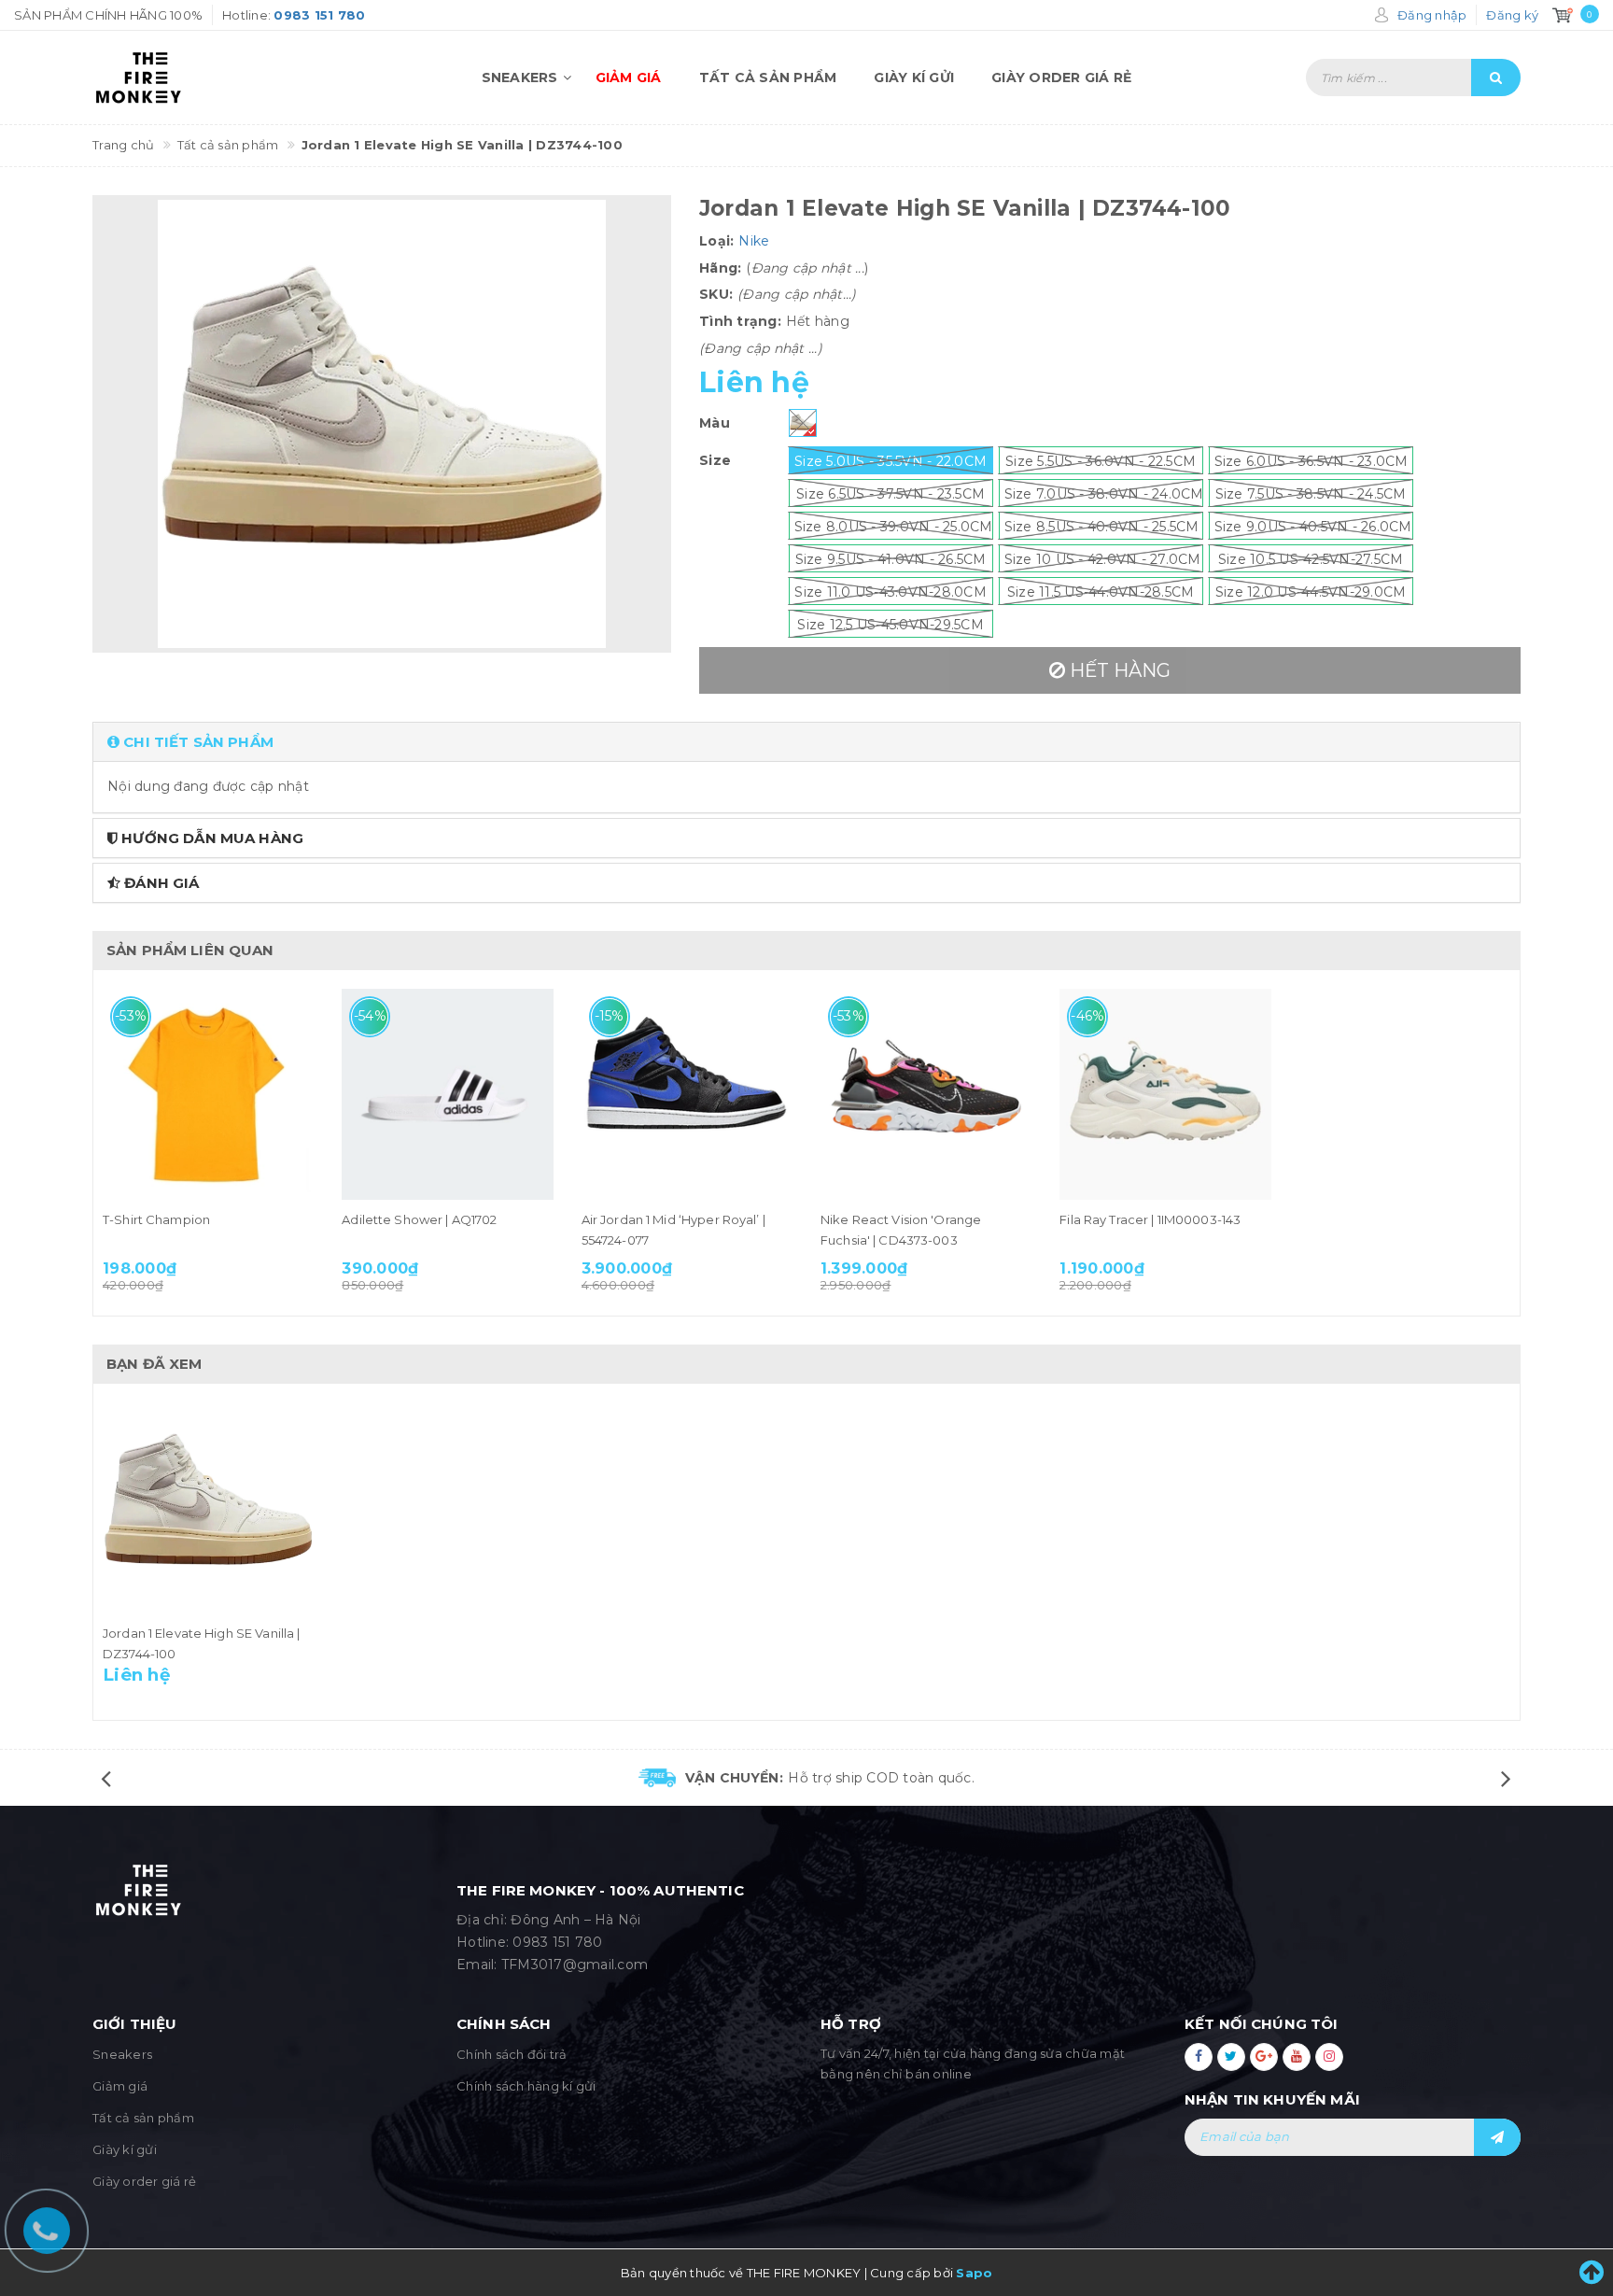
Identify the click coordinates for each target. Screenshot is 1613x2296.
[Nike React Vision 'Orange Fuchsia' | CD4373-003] (926, 1094)
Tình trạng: (740, 321)
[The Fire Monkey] (200, 77)
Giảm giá (629, 77)
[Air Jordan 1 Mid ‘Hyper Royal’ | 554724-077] (687, 1094)
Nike (754, 241)
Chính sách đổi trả (512, 2054)
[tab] (806, 742)
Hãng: (720, 268)
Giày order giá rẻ (1061, 77)
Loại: (716, 241)
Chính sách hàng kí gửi (526, 2086)
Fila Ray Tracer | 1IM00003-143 (1150, 1219)
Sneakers (520, 77)
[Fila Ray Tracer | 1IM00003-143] (1165, 1094)
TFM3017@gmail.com (575, 1965)
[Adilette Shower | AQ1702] (447, 1094)
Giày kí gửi (914, 77)
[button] (806, 742)
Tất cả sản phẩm (768, 77)
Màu (715, 423)
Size (715, 460)
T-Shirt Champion (156, 1219)
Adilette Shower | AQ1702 (419, 1219)
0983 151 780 (557, 1942)
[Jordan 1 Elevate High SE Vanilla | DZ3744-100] (208, 1508)
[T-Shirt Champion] (208, 1094)
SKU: (716, 294)
